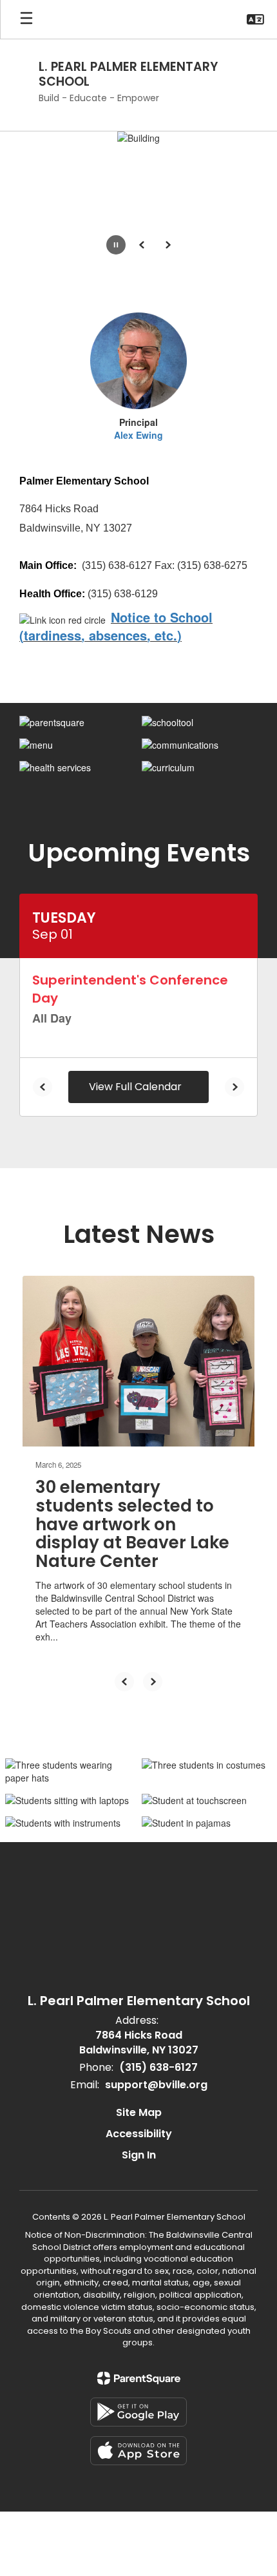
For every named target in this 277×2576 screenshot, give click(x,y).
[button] (255, 19)
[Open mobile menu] (26, 19)
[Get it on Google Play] (138, 2412)
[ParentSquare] (139, 2378)
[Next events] (234, 1087)
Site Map (139, 2112)
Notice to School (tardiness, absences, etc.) (116, 626)
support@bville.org (156, 2085)
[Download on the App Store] (138, 2451)
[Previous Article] (124, 1682)
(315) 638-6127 (158, 2067)
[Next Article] (153, 1682)
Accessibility (139, 2134)
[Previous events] (43, 1087)
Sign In (139, 2155)
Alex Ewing (138, 435)
